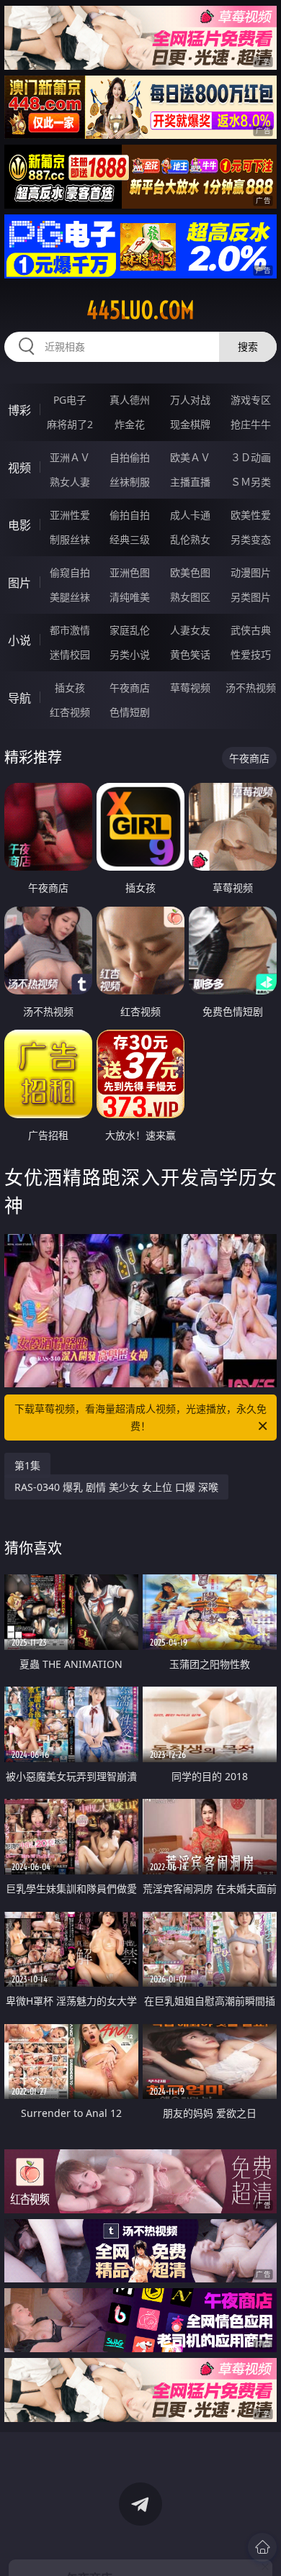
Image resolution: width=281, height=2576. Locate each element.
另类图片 (251, 597)
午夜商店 (130, 688)
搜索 (248, 346)
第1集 (27, 1465)
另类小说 (130, 654)
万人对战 (190, 400)
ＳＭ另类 (251, 482)
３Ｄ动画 (251, 457)
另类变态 (251, 539)
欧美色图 (190, 572)
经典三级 (130, 539)
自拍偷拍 (130, 457)
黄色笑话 (190, 654)
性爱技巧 (251, 654)
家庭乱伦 (130, 630)
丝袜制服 (130, 482)
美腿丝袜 (70, 597)
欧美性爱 (251, 515)
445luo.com (140, 310)
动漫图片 (251, 572)
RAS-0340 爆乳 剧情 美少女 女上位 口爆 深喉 (116, 1487)
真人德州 (130, 400)
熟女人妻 (70, 482)
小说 (19, 640)
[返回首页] (262, 2547)
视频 (19, 468)
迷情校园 (70, 654)
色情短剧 (130, 712)
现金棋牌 (190, 424)
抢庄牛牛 (251, 424)
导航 (19, 698)
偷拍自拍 (130, 515)
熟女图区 (190, 597)
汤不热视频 (251, 688)
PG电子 (70, 400)
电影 (19, 525)
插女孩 (70, 688)
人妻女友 (190, 630)
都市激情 (70, 630)
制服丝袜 (70, 539)
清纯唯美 (130, 597)
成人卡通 (190, 515)
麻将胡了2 (70, 424)
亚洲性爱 (70, 515)
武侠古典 (251, 630)
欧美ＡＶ (190, 457)
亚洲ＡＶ (70, 457)
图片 (19, 583)
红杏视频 (70, 712)
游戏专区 (251, 400)
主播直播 (190, 482)
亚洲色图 (130, 572)
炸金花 (130, 424)
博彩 (19, 410)
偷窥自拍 (70, 572)
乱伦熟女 (190, 539)
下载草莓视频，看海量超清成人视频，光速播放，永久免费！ (140, 1417)
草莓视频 (190, 688)
